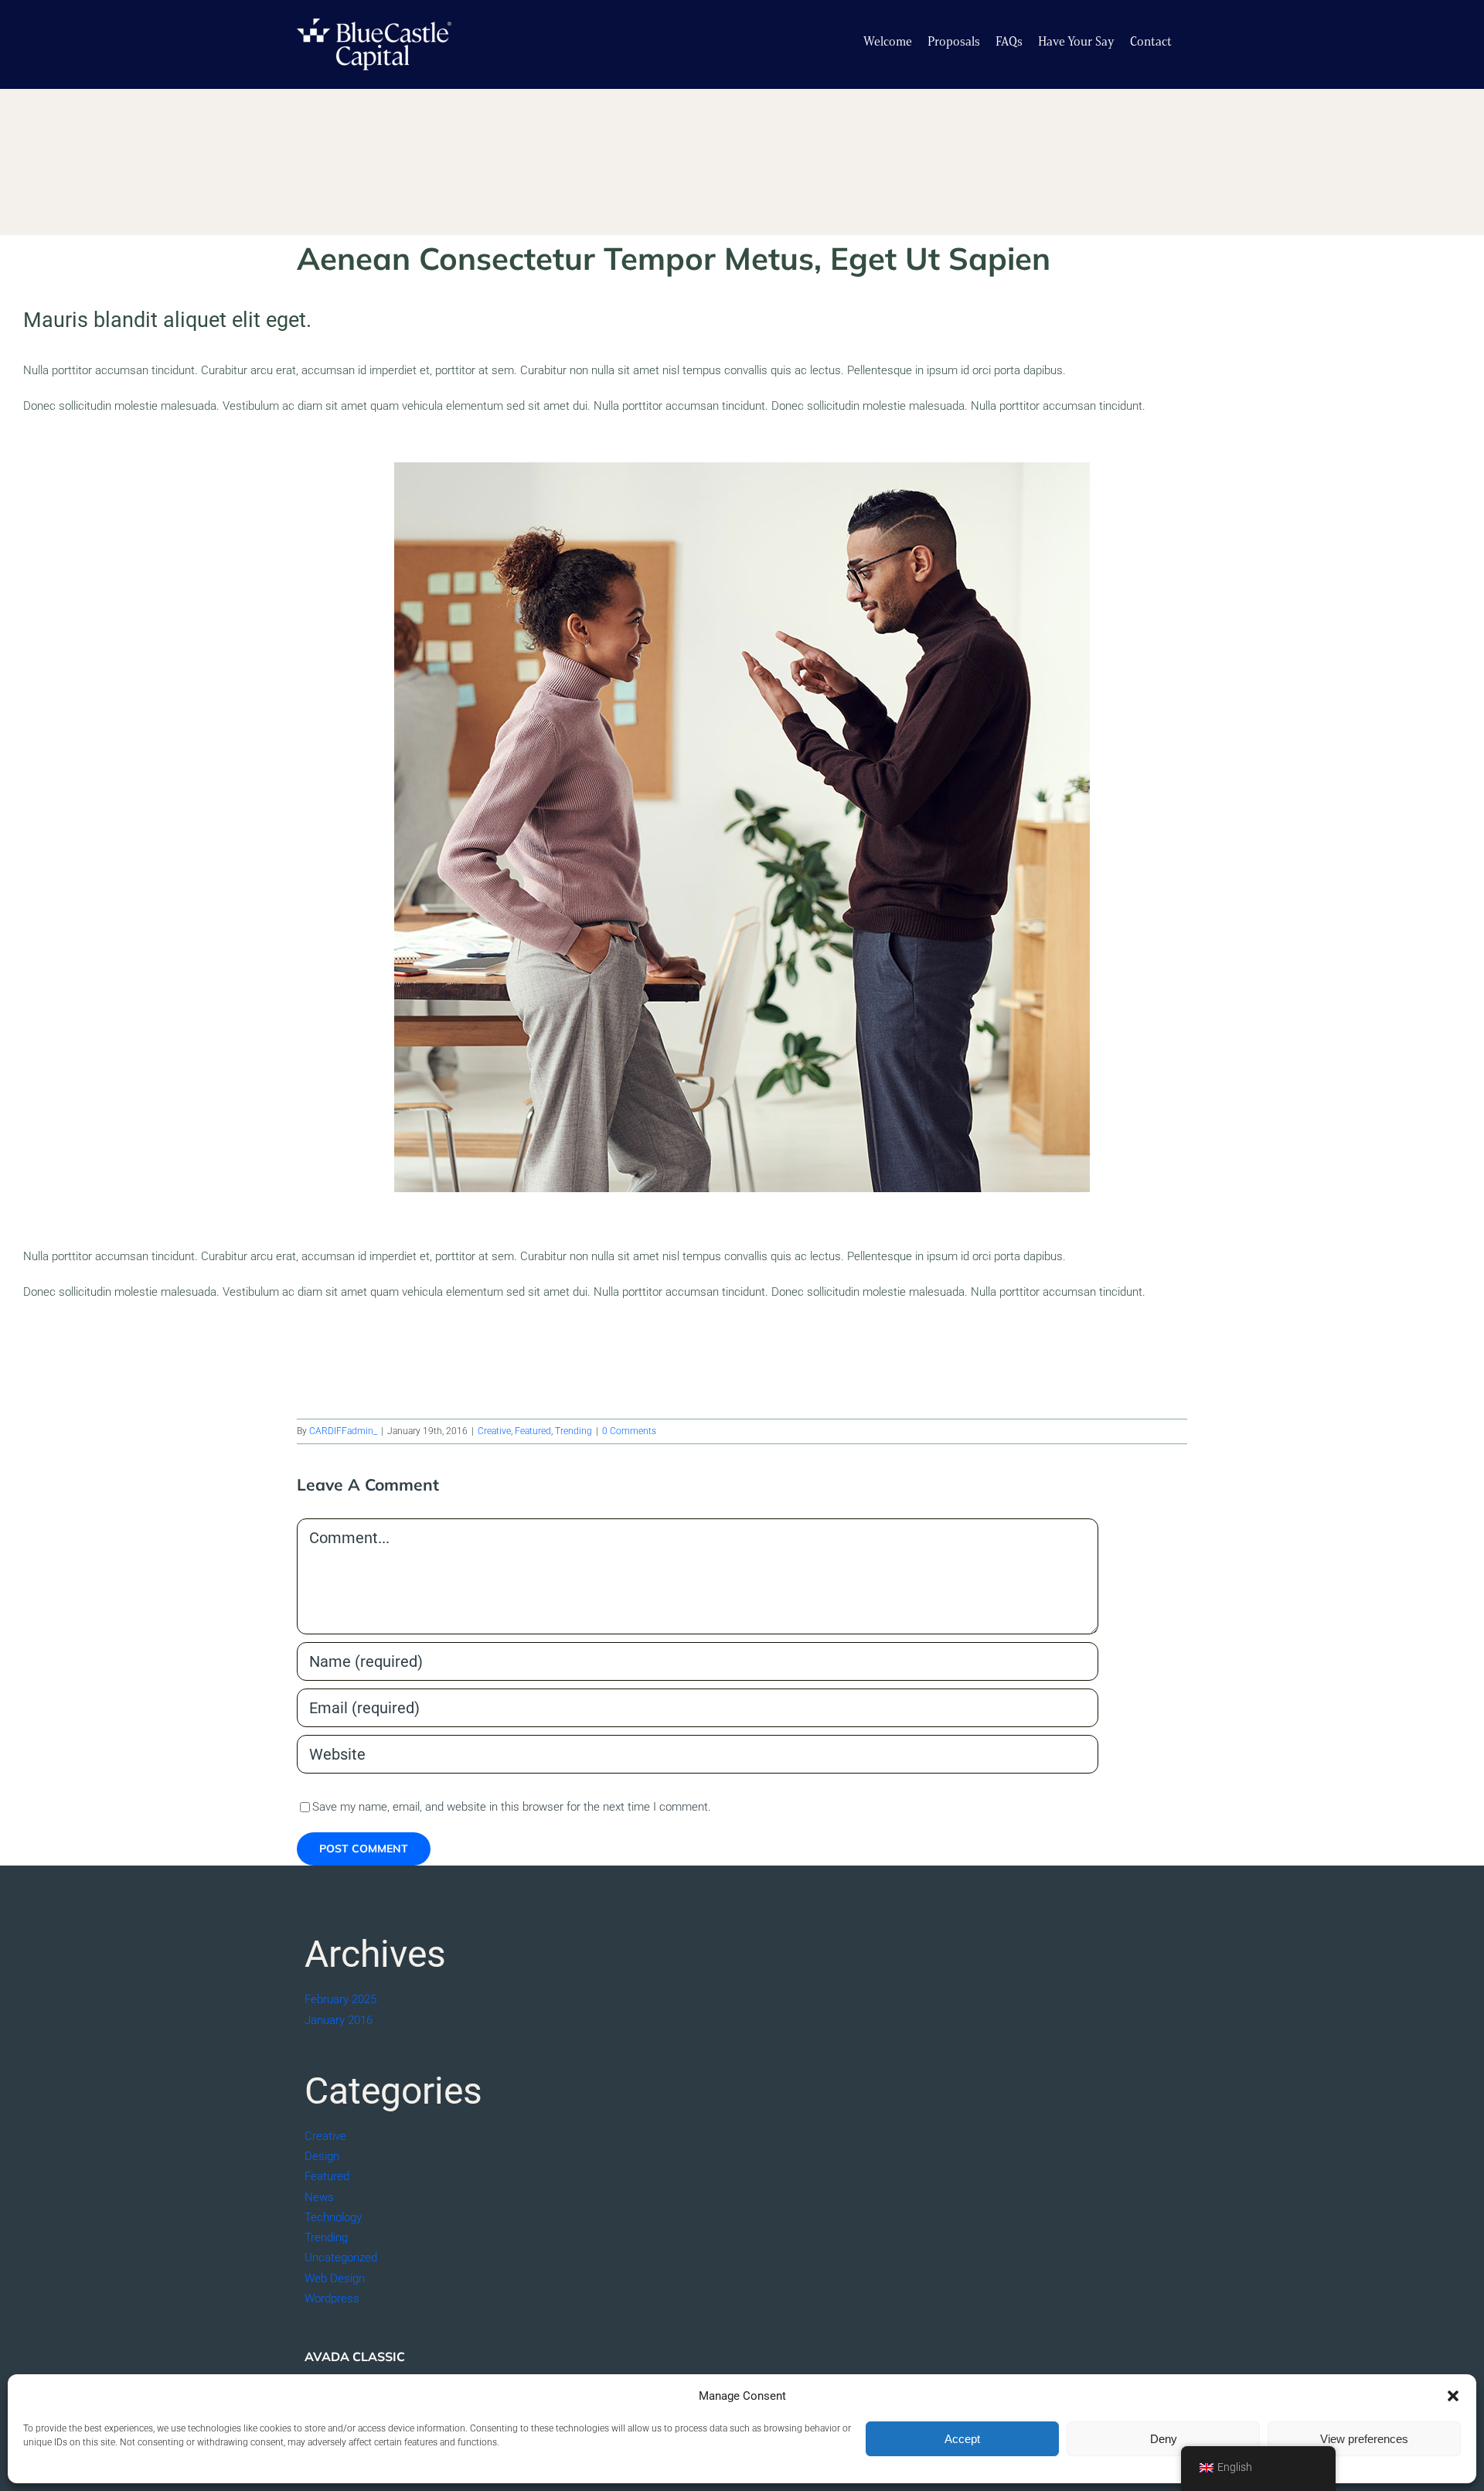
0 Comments (629, 1431)
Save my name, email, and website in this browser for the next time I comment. (512, 1807)
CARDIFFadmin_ (343, 1431)
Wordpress (332, 2298)
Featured (533, 1431)
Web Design (335, 2278)
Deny (1164, 2439)
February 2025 (340, 1999)
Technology (333, 2217)
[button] (1453, 2396)
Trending (574, 1431)
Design (322, 2156)
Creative (494, 1431)
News (319, 2197)
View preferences (1364, 2439)
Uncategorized (341, 2258)
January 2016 (339, 2020)
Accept (962, 2439)
